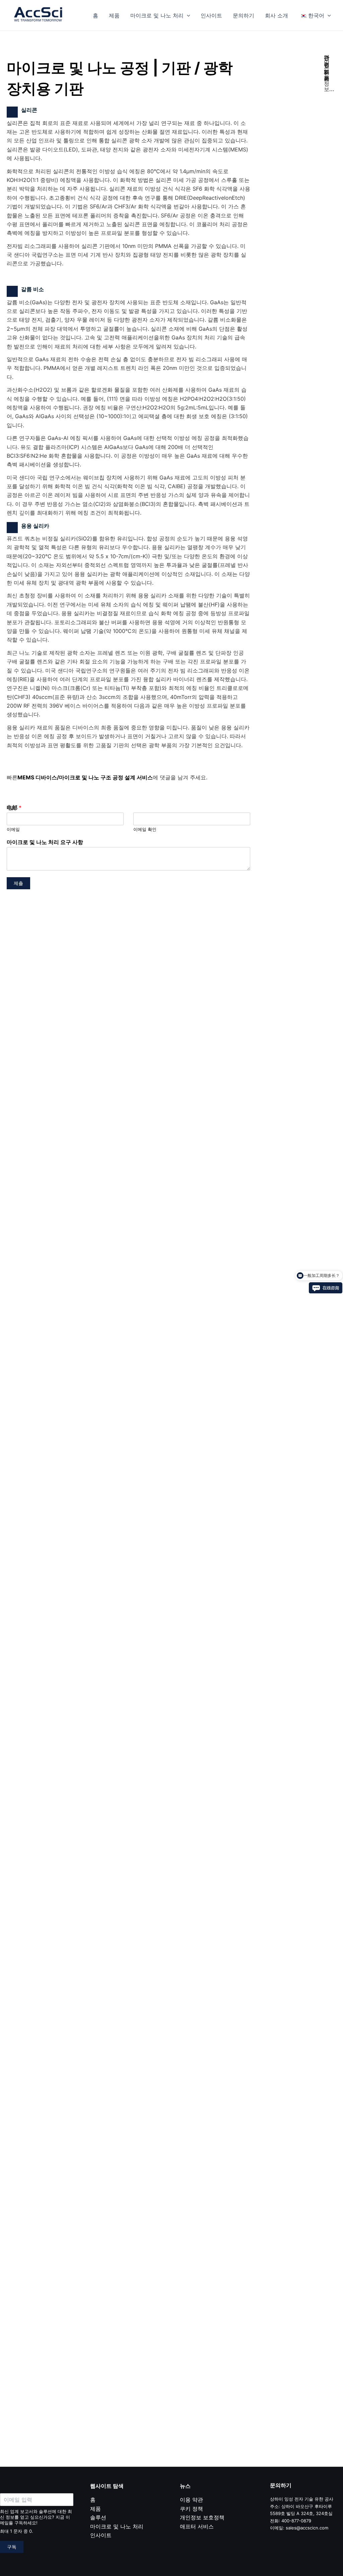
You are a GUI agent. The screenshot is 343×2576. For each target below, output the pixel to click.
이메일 (13, 829)
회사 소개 (277, 15)
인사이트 (211, 15)
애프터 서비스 (197, 2526)
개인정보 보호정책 (202, 2517)
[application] (187, 15)
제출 (18, 883)
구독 (12, 2547)
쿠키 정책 (191, 2509)
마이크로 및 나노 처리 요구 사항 (45, 842)
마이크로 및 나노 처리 (157, 15)
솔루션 (98, 2517)
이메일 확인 (145, 829)
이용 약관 (191, 2500)
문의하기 (244, 15)
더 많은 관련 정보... (329, 73)
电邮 (14, 808)
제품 (114, 15)
